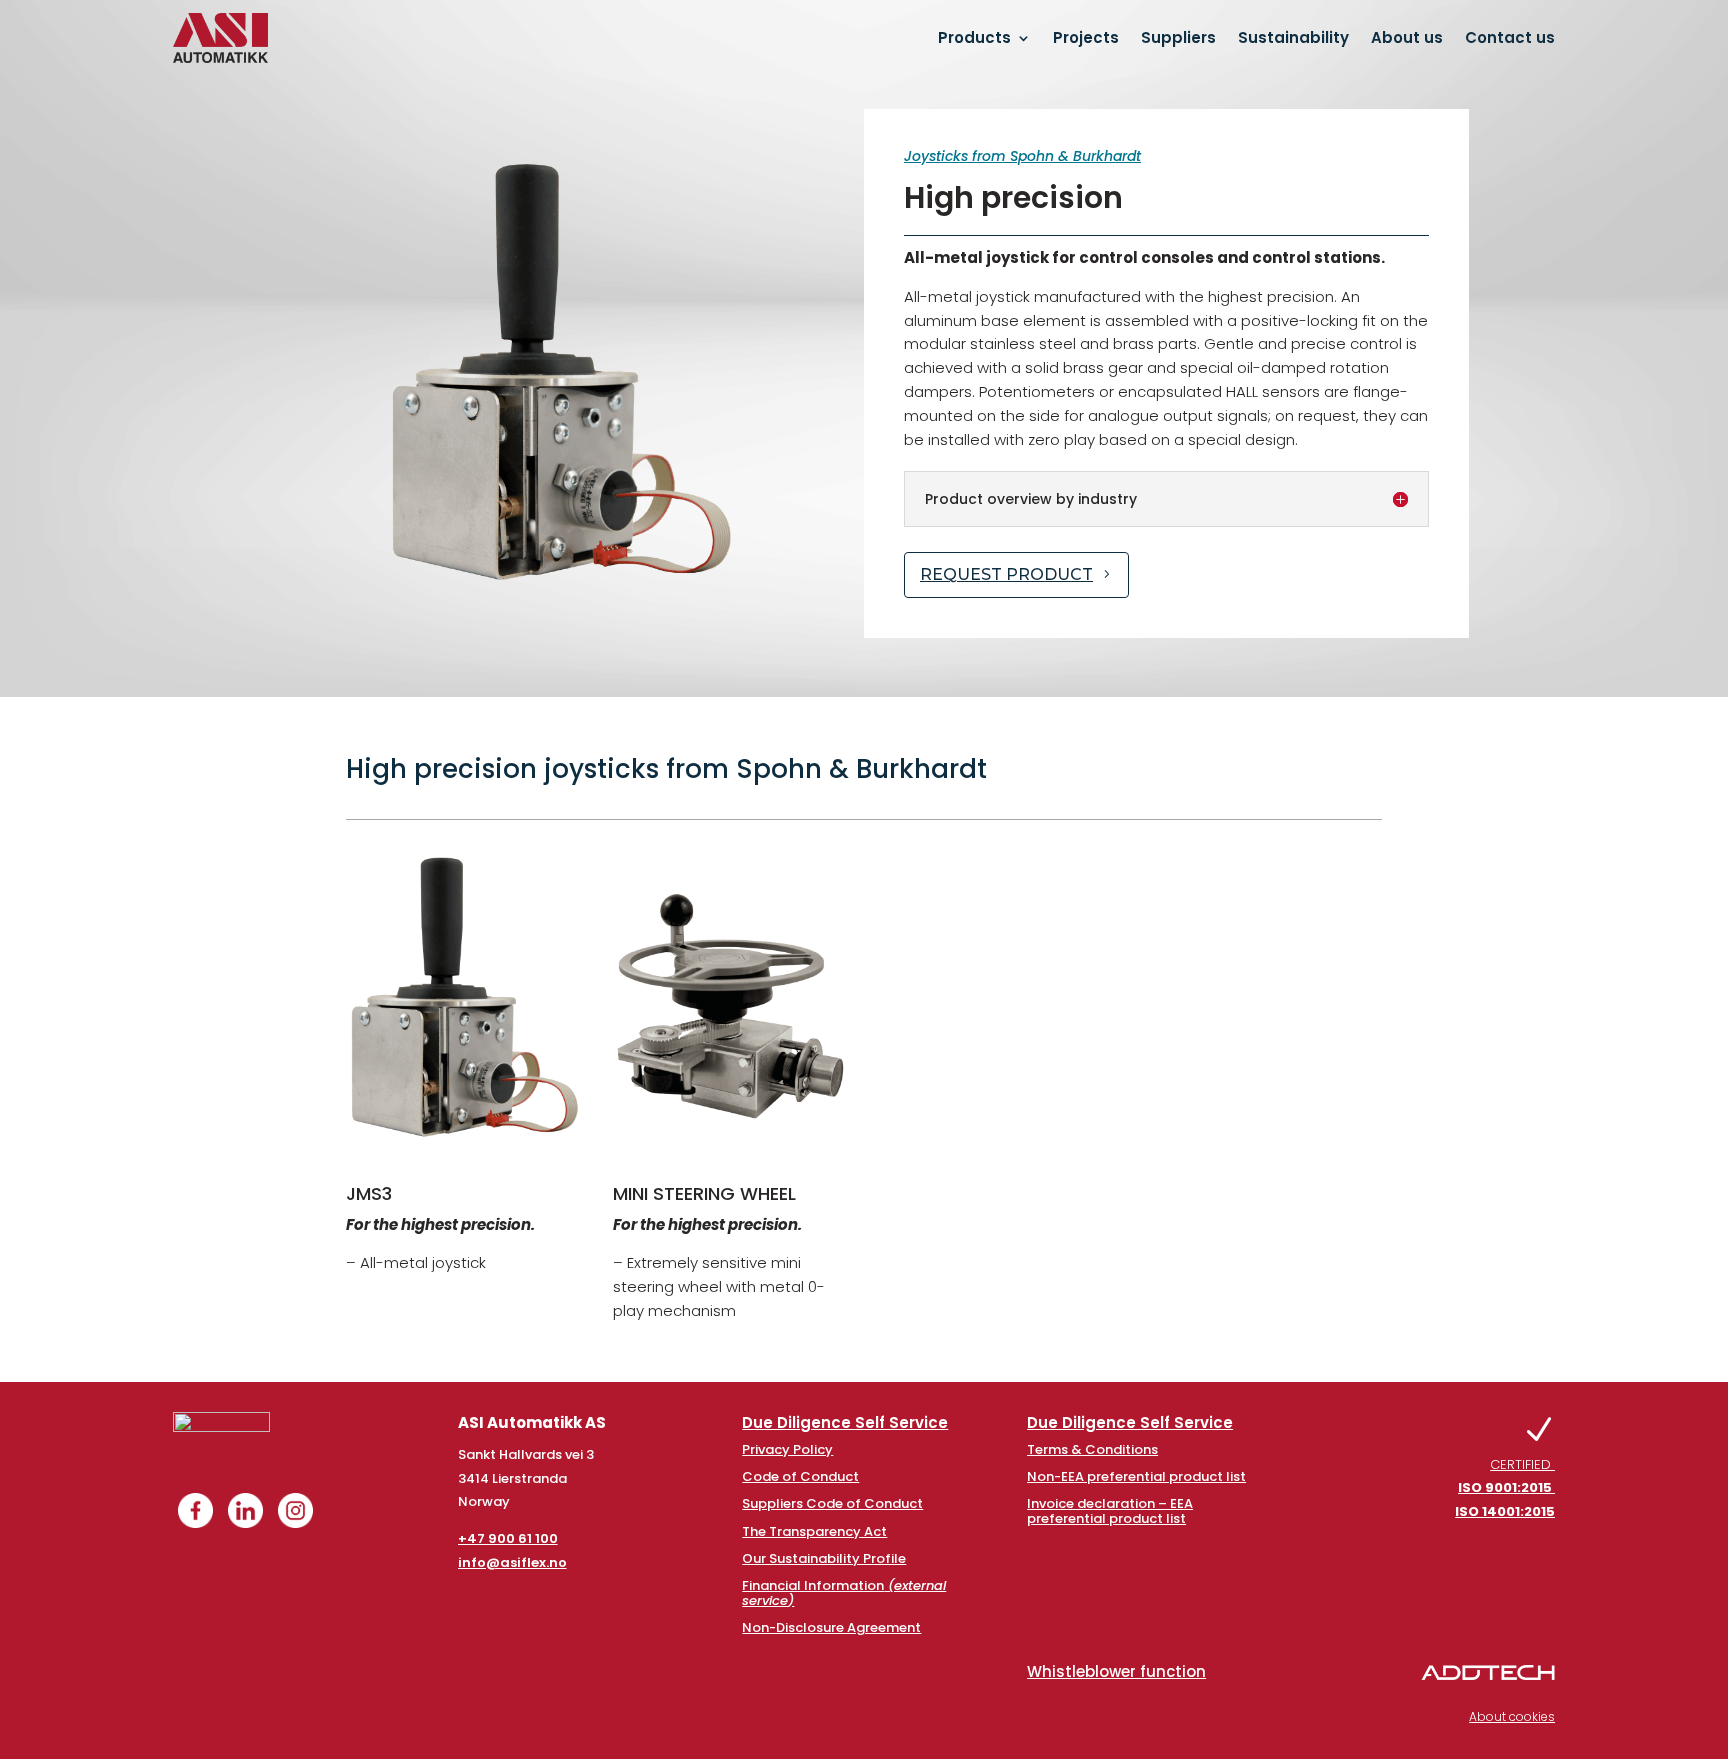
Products (974, 37)
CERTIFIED (1505, 1488)
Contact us (1510, 37)
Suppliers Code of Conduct (832, 1503)
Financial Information (844, 1592)
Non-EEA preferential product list (1136, 1476)
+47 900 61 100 (508, 1538)
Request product (1006, 574)
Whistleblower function (1116, 1671)
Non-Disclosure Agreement (831, 1627)
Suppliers (1178, 37)
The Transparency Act (814, 1531)
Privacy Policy (787, 1449)
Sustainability (1293, 37)
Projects (1086, 37)
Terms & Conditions (1092, 1449)
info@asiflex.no (512, 1562)
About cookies (1512, 1716)
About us (1407, 37)
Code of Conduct (800, 1476)
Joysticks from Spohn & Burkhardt (1022, 156)
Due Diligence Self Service (845, 1422)
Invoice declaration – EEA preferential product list (1110, 1510)
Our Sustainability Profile (824, 1558)
